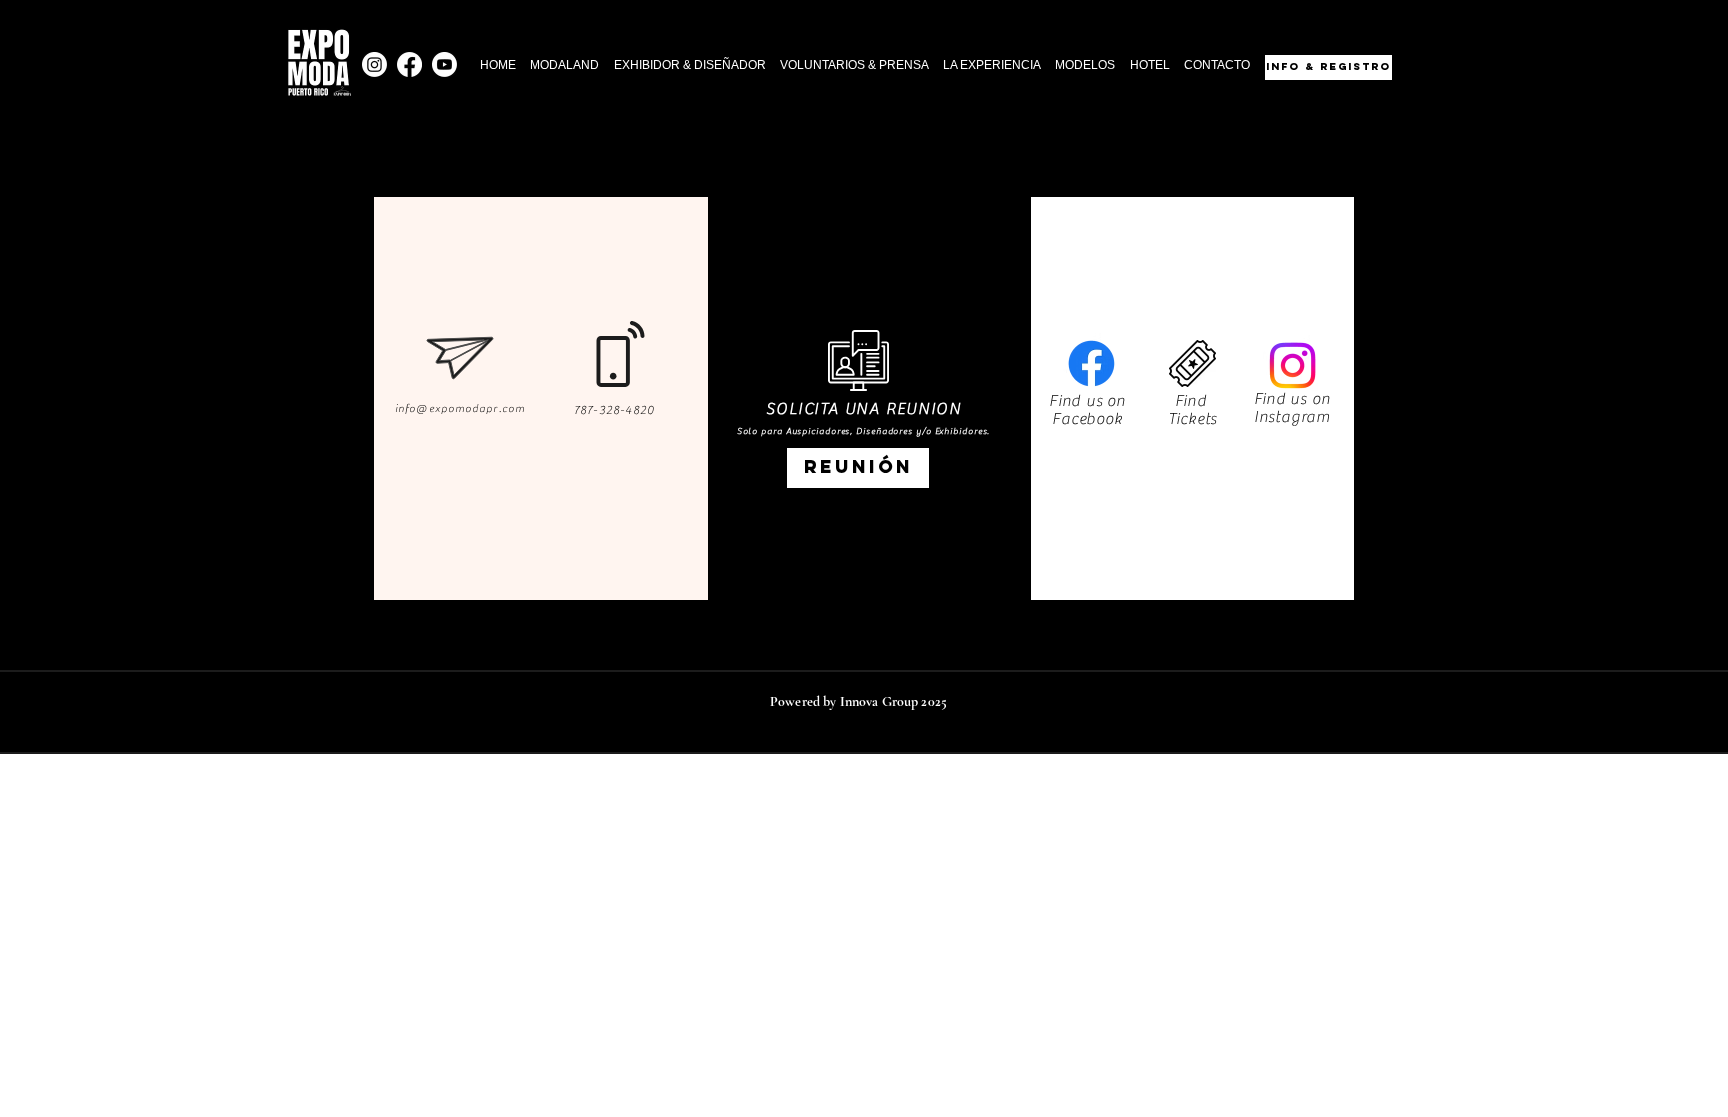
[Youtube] (444, 64)
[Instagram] (374, 64)
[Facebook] (409, 64)
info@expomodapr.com (460, 408)
